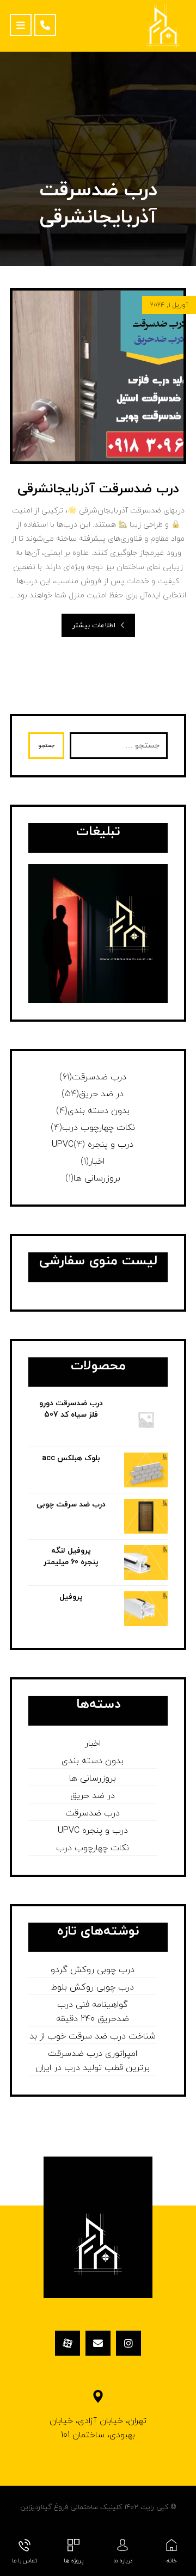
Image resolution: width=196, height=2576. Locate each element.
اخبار (97, 1162)
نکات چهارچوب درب (99, 1128)
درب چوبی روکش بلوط (93, 1987)
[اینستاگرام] (128, 2343)
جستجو (46, 746)
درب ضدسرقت (99, 1077)
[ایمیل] (98, 2343)
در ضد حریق (101, 1094)
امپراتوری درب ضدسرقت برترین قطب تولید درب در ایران (93, 2061)
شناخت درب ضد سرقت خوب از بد (93, 2036)
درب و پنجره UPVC (93, 1145)
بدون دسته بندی (99, 1111)
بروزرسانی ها (97, 1178)
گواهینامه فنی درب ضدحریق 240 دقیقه (93, 2012)
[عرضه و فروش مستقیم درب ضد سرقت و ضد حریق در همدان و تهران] (163, 26)
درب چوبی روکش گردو (93, 1970)
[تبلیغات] (98, 934)
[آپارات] (68, 2343)
